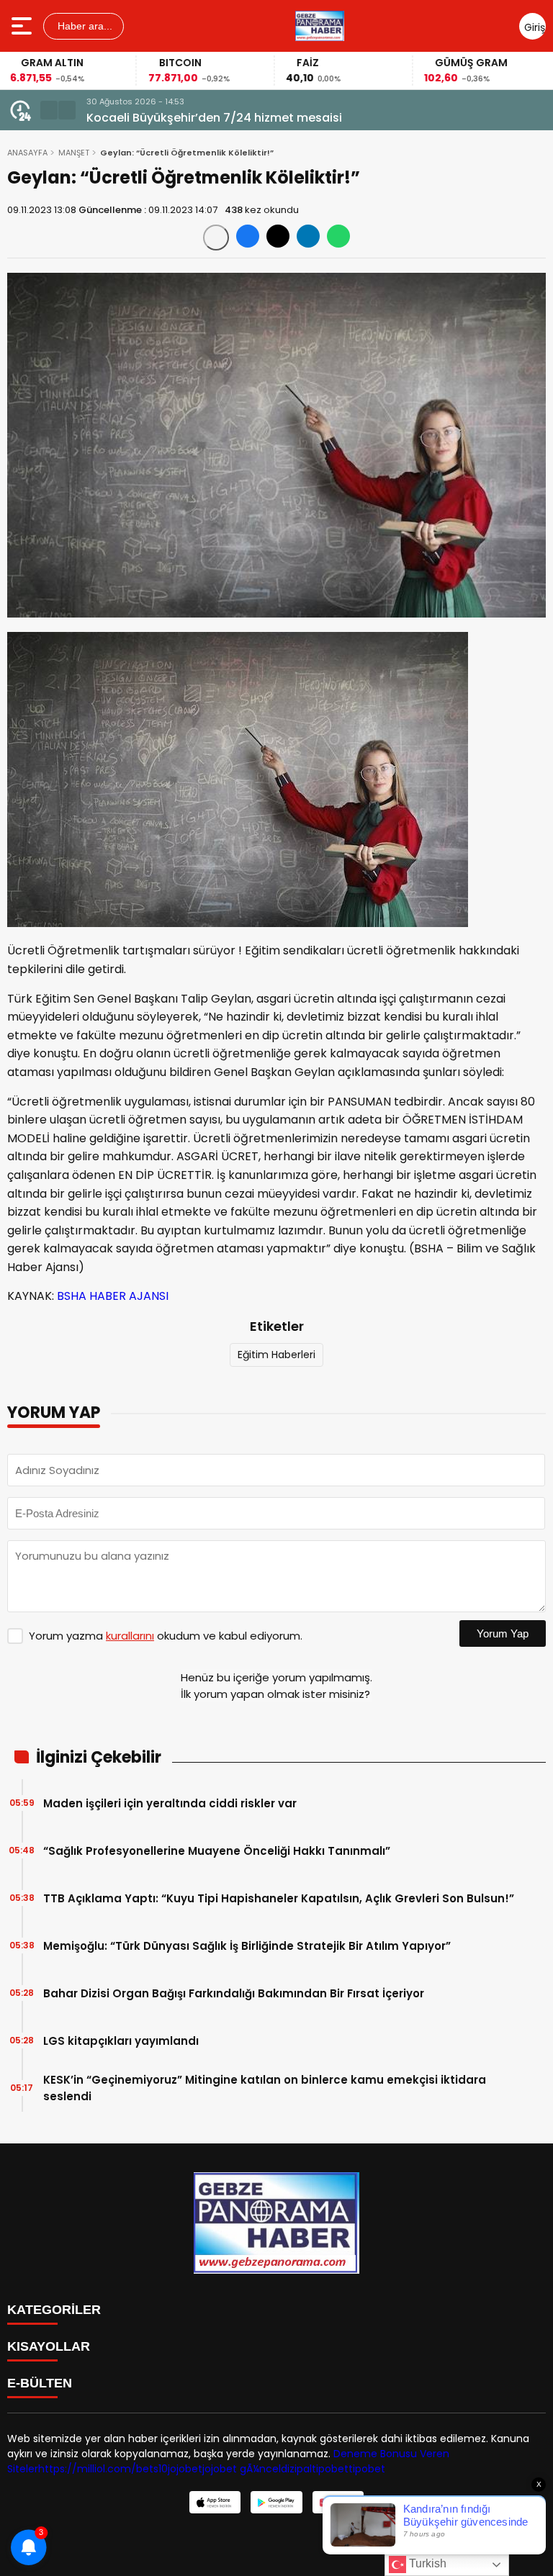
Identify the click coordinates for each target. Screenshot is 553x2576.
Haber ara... (84, 26)
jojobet (185, 2469)
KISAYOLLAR (49, 2346)
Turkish (426, 2563)
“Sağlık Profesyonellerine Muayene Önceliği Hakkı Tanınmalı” (217, 1851)
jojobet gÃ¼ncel (242, 2469)
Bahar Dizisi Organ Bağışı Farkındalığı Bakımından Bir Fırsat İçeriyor (234, 1993)
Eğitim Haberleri (276, 1355)
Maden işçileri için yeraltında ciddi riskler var (170, 1803)
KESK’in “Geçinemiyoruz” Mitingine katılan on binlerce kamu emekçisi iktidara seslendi (265, 2088)
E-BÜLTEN (40, 2383)
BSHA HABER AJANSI (113, 1296)
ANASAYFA (27, 153)
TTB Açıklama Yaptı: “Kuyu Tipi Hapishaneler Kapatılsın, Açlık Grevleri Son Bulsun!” (279, 1898)
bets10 (152, 2469)
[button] (49, 110)
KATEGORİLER (54, 2310)
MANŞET (74, 153)
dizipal (296, 2469)
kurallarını (130, 1636)
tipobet (330, 2469)
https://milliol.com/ (87, 2469)
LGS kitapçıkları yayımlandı (121, 2041)
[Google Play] (276, 2502)
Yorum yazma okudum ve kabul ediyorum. (166, 1636)
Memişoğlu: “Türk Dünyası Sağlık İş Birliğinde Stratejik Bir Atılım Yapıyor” (247, 1946)
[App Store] (215, 2502)
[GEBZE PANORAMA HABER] (320, 26)
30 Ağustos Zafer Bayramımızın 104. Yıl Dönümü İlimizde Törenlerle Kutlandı (302, 118)
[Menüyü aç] (23, 26)
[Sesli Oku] (216, 238)
